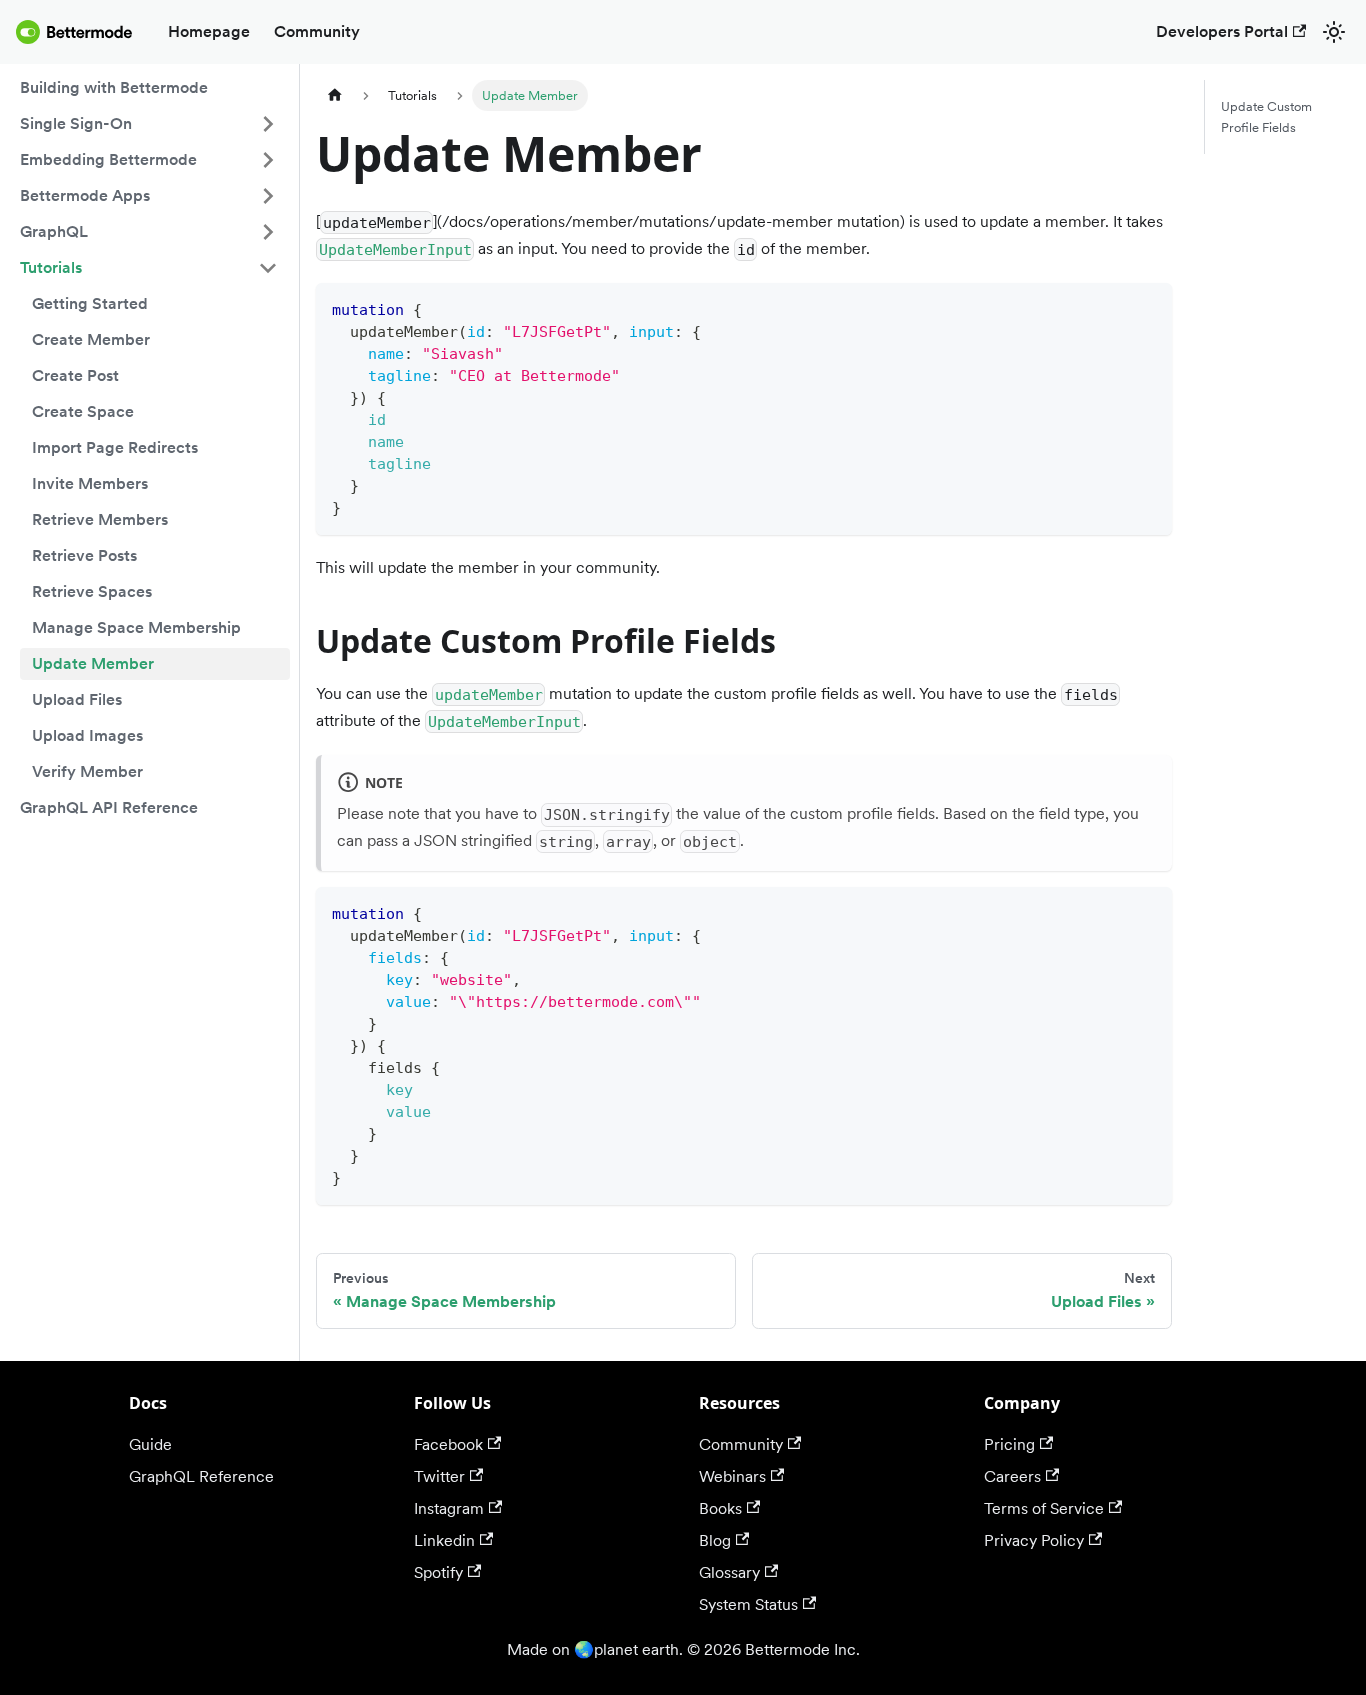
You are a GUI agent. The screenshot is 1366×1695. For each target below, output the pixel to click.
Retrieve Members (100, 519)
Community (317, 31)
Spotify (438, 1572)
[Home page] (335, 95)
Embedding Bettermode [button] (108, 159)
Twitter (439, 1476)
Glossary (729, 1572)
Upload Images (87, 735)
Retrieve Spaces (92, 591)
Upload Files (77, 699)
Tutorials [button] (51, 267)
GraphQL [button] (54, 231)
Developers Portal (1222, 31)
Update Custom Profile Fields (1266, 117)
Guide (150, 1444)
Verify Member (87, 771)
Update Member (93, 663)
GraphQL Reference (201, 1476)
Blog (715, 1540)
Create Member (91, 339)
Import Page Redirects (115, 447)
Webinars (732, 1476)
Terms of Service (1044, 1508)
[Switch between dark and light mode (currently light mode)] (1334, 32)
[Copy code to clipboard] (1148, 307)
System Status (748, 1604)
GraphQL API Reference (109, 807)
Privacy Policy (1034, 1540)
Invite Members (90, 483)
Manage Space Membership (136, 627)
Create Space (83, 411)
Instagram (449, 1508)
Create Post (75, 375)
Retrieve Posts (84, 555)
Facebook (448, 1444)
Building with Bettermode (114, 87)
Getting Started (90, 303)
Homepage (209, 31)
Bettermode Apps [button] (85, 195)
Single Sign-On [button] (76, 123)
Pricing (1009, 1444)
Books (720, 1508)
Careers (1012, 1476)
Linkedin (444, 1540)
